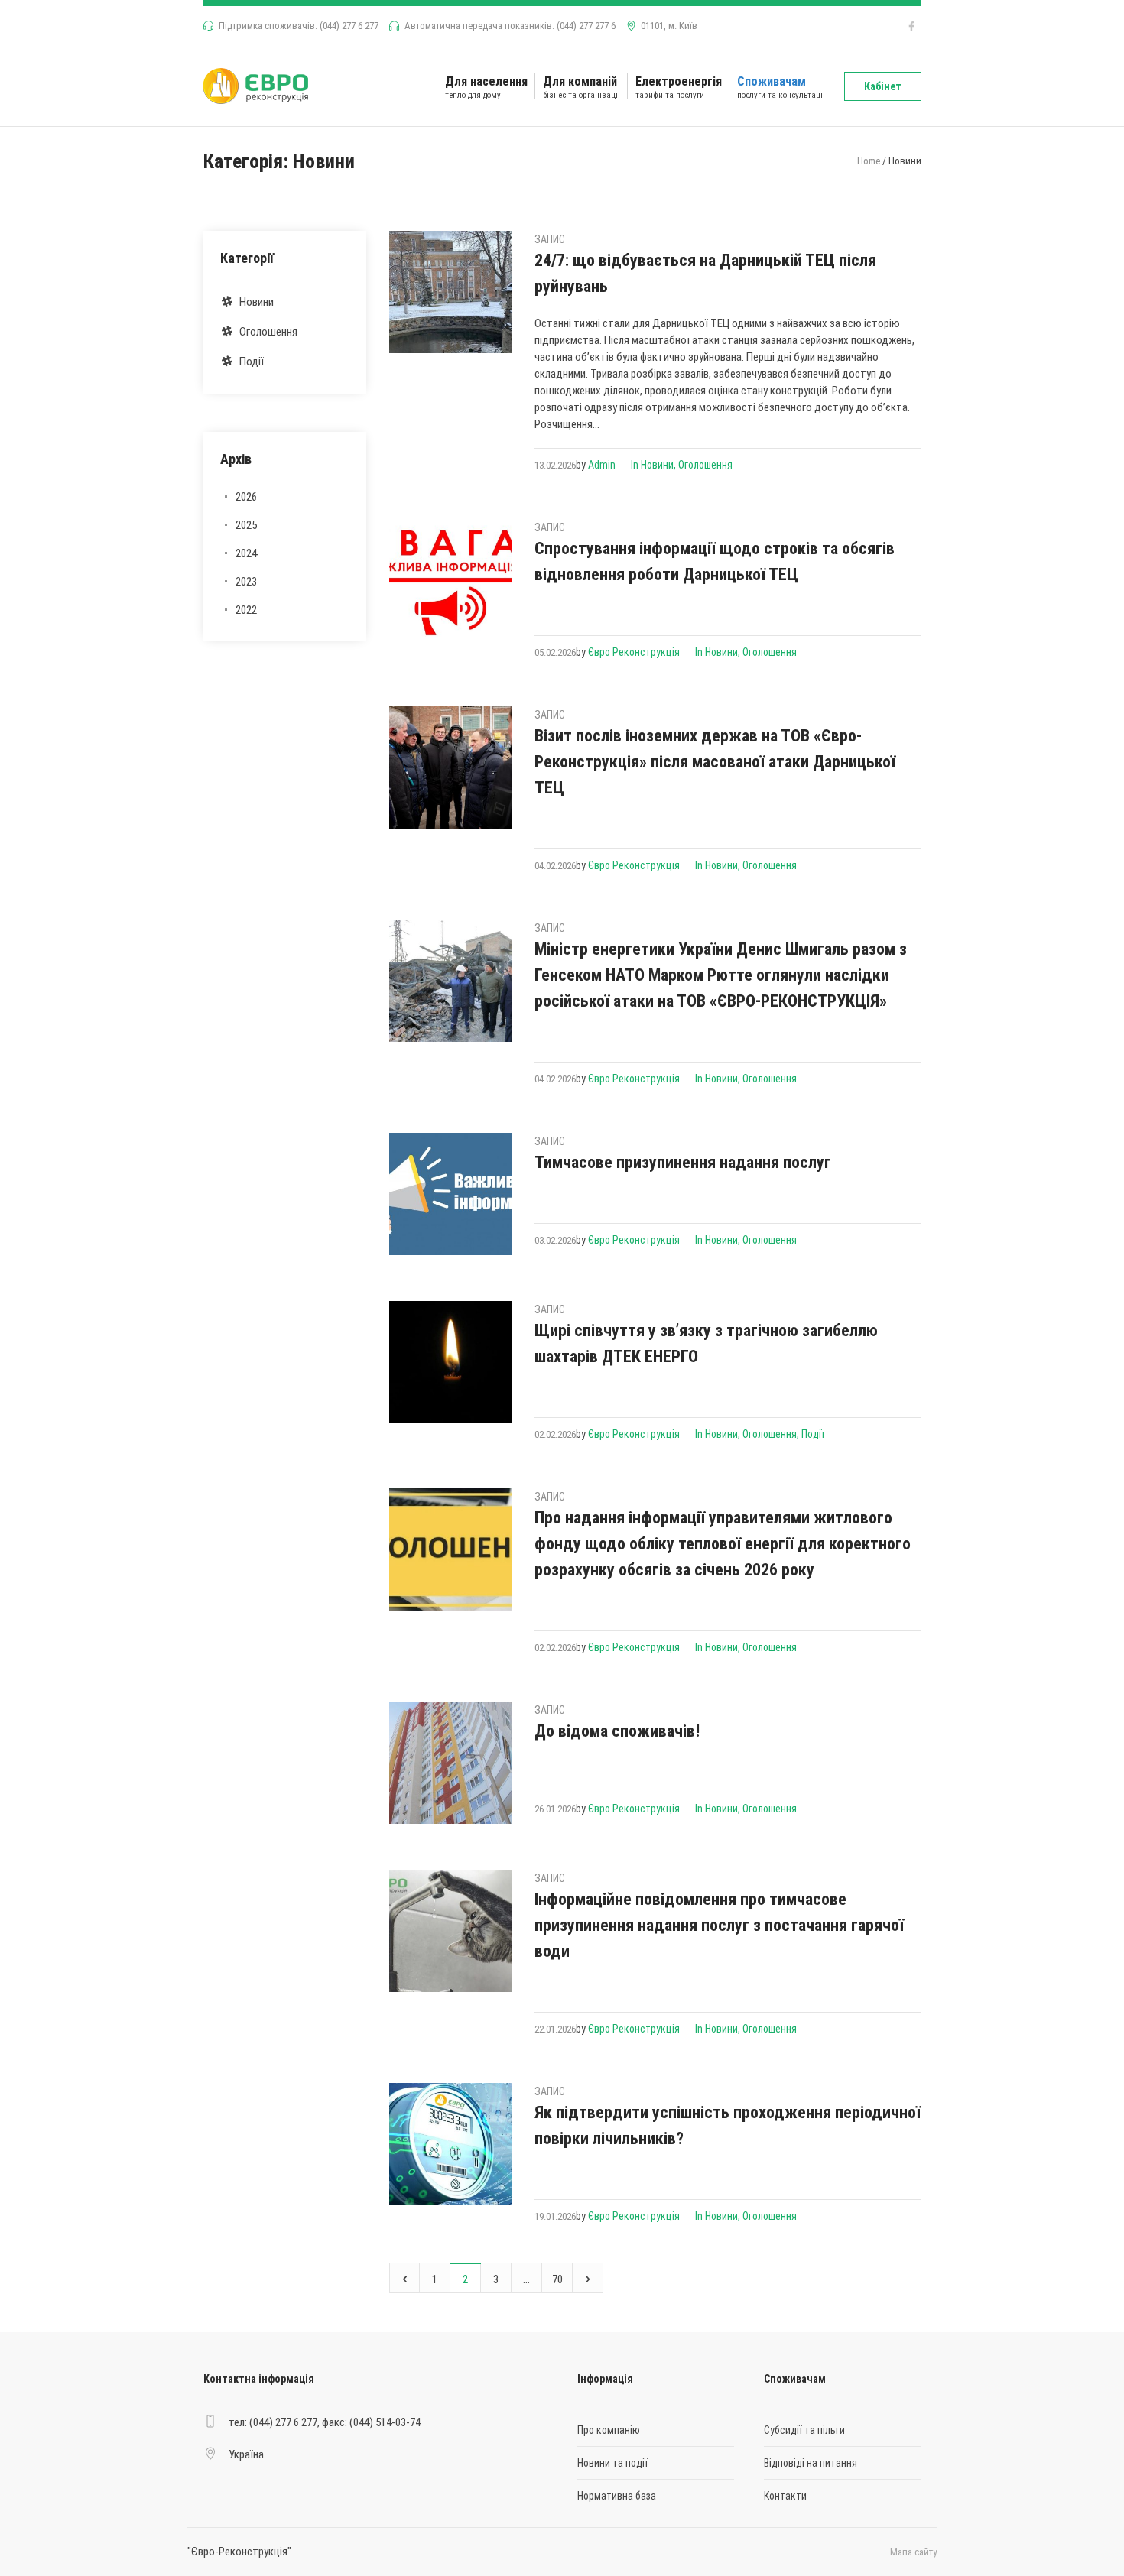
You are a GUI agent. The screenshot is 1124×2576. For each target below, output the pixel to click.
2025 (246, 525)
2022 (246, 610)
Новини (657, 465)
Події (813, 1434)
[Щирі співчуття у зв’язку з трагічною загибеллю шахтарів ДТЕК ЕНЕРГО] (450, 1362)
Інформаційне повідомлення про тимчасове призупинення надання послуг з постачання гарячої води (719, 1925)
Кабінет (883, 86)
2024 (246, 553)
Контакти (785, 2496)
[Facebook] (911, 27)
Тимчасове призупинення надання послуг (683, 1162)
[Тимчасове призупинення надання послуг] (450, 1194)
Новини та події (612, 2463)
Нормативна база (617, 2496)
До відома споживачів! (617, 1731)
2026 (246, 497)
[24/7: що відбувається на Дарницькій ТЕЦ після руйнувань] (450, 292)
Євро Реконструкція (634, 652)
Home (869, 161)
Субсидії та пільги (804, 2430)
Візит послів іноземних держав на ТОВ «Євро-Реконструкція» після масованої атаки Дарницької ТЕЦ (715, 762)
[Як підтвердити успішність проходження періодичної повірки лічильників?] (450, 2144)
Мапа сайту (913, 2552)
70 (557, 2279)
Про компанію (609, 2430)
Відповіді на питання (811, 2463)
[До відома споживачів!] (450, 1763)
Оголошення (705, 465)
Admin (602, 465)
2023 (246, 582)
